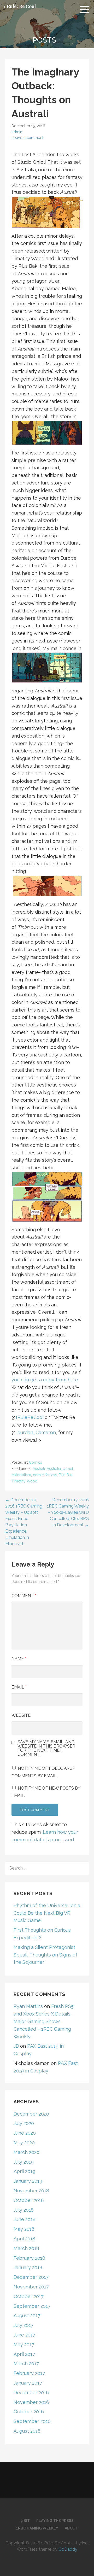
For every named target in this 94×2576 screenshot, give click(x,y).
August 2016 (27, 2431)
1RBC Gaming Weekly (37, 2528)
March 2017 (26, 2364)
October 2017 (29, 2296)
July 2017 (23, 2325)
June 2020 (25, 2133)
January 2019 (28, 2181)
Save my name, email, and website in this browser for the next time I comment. (46, 1748)
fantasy (51, 1475)
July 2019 (24, 2162)
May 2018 (24, 2229)
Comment (24, 1596)
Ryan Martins (28, 2006)
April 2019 (24, 2171)
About (71, 2528)
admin (17, 132)
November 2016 (31, 2402)
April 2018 (24, 2239)
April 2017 (24, 2354)
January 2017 (28, 2383)
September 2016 (32, 2421)
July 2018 (24, 2210)
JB (16, 2046)
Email (19, 1687)
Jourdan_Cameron (36, 1432)
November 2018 (31, 2191)
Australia (54, 1469)
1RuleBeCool (29, 1417)
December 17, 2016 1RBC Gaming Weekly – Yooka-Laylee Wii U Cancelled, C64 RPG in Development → (68, 1512)
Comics (36, 1462)
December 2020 (31, 2114)
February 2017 (29, 2373)
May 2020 (24, 2143)
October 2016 (29, 2412)
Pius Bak (66, 1475)
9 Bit (25, 2521)
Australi (39, 1469)
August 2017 (27, 2315)
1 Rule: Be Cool (20, 6)
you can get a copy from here (45, 1380)
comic (38, 1475)
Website (21, 1715)
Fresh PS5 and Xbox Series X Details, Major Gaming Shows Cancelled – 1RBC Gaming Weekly (44, 2021)
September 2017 (32, 2306)
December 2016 (31, 2393)
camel (68, 1469)
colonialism (21, 1475)
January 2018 (28, 2267)
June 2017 (24, 2335)
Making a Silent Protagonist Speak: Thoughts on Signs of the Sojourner (45, 1955)
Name (19, 1659)
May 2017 (24, 2344)
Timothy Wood (24, 1481)
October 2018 (29, 2200)
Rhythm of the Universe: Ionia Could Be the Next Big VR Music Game (47, 1913)
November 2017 (31, 2287)
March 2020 (27, 2152)
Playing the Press (55, 2521)
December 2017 (31, 2277)
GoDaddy (68, 2549)
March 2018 (26, 2248)
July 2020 (24, 2123)
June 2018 (25, 2219)
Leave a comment (27, 138)
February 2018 (29, 2258)
